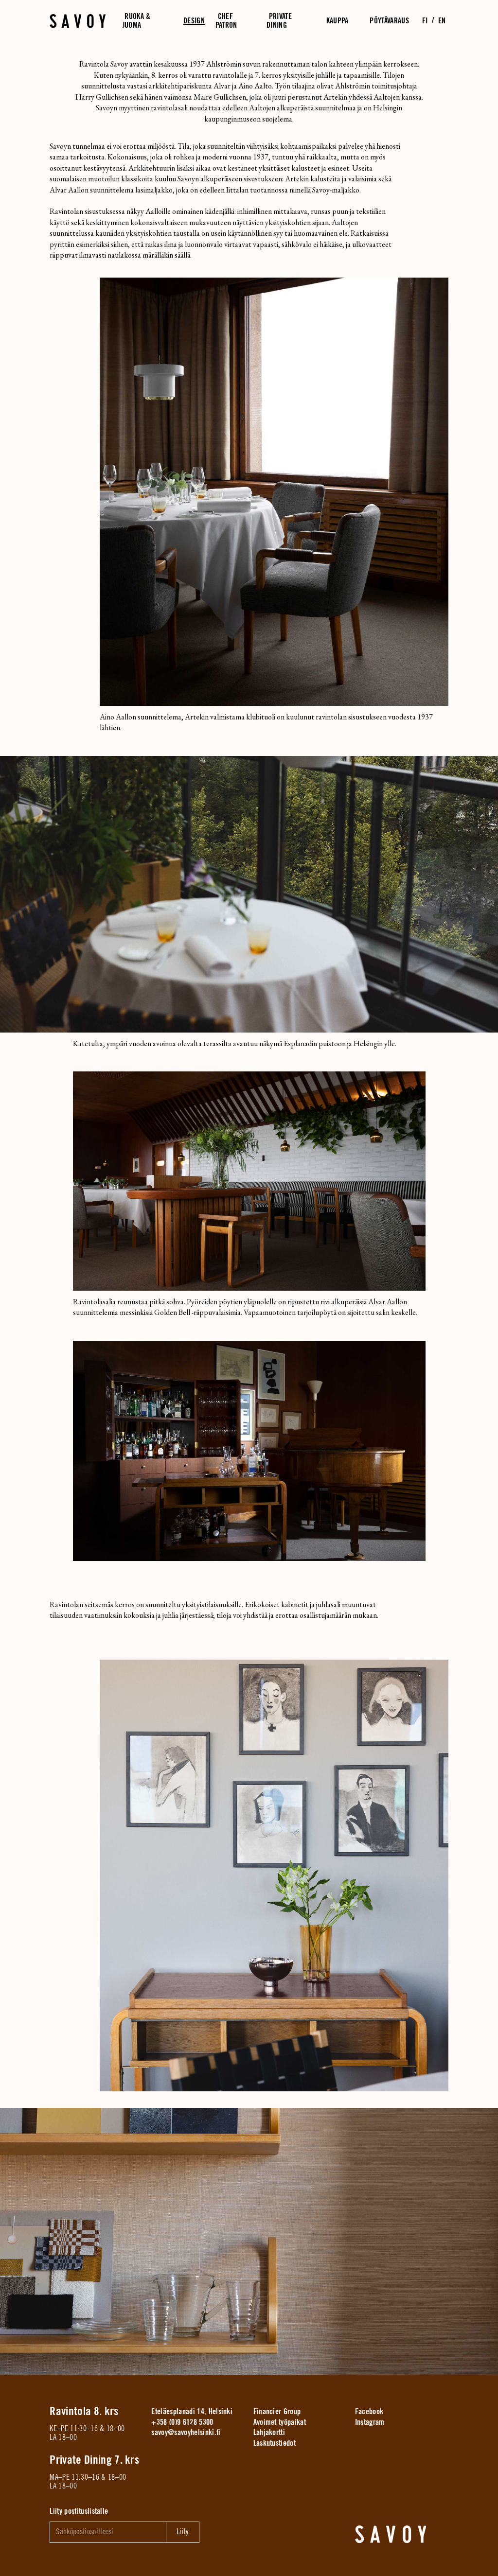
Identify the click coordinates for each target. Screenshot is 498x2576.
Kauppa (338, 20)
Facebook (369, 2412)
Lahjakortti (269, 2433)
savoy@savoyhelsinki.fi (186, 2433)
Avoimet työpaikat (280, 2422)
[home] (391, 2534)
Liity (183, 2532)
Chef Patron (226, 21)
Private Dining (279, 21)
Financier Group (277, 2412)
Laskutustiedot (275, 2443)
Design (194, 20)
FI (425, 20)
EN (442, 20)
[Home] (78, 21)
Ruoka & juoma (137, 21)
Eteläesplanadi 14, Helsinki (192, 2412)
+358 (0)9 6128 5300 (182, 2422)
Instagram (370, 2422)
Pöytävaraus (389, 20)
